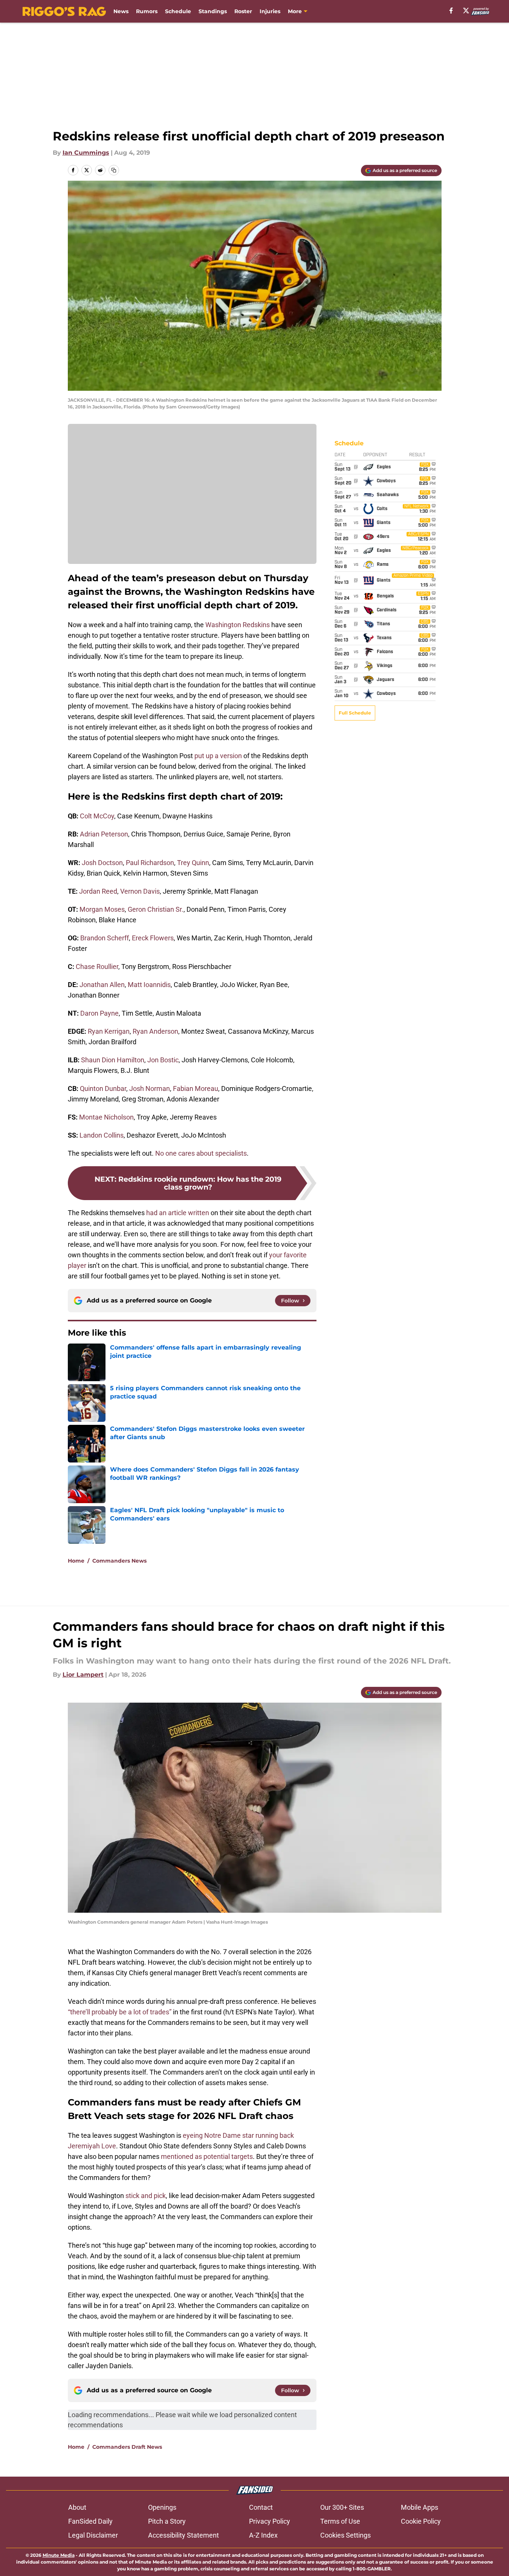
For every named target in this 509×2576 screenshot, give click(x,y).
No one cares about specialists (201, 1153)
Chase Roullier (97, 967)
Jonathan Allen (102, 985)
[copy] (114, 170)
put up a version (218, 756)
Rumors (147, 11)
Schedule (178, 11)
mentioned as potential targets (207, 2156)
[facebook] (451, 11)
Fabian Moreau (196, 1088)
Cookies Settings (345, 2535)
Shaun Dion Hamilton (113, 1060)
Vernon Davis (140, 891)
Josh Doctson (102, 863)
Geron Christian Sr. (156, 909)
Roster (243, 11)
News (121, 11)
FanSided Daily (90, 2521)
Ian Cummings (86, 153)
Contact (261, 2507)
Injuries (270, 11)
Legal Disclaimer (93, 2535)
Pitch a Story (167, 2521)
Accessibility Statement (183, 2535)
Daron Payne (99, 1013)
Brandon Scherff (105, 938)
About (77, 2507)
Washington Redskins (238, 625)
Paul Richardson (150, 863)
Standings (213, 11)
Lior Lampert (83, 1675)
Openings (162, 2507)
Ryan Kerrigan (109, 1031)
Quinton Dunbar (103, 1088)
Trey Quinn (193, 863)
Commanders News (119, 1561)
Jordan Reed (98, 891)
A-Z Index (263, 2535)
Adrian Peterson (104, 834)
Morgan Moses (102, 909)
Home (76, 1561)
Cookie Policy (421, 2521)
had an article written (178, 1213)
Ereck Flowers (153, 938)
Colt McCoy (97, 816)
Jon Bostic (163, 1060)
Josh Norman (150, 1088)
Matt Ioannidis (149, 985)
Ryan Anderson (155, 1031)
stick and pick (146, 2196)
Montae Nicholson (106, 1117)
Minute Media (59, 2555)
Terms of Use (340, 2521)
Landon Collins (102, 1135)
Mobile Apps (420, 2507)
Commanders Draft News (127, 2447)
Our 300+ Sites (342, 2507)
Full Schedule (355, 713)
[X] (466, 11)
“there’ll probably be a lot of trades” (120, 2012)
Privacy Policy (270, 2521)
